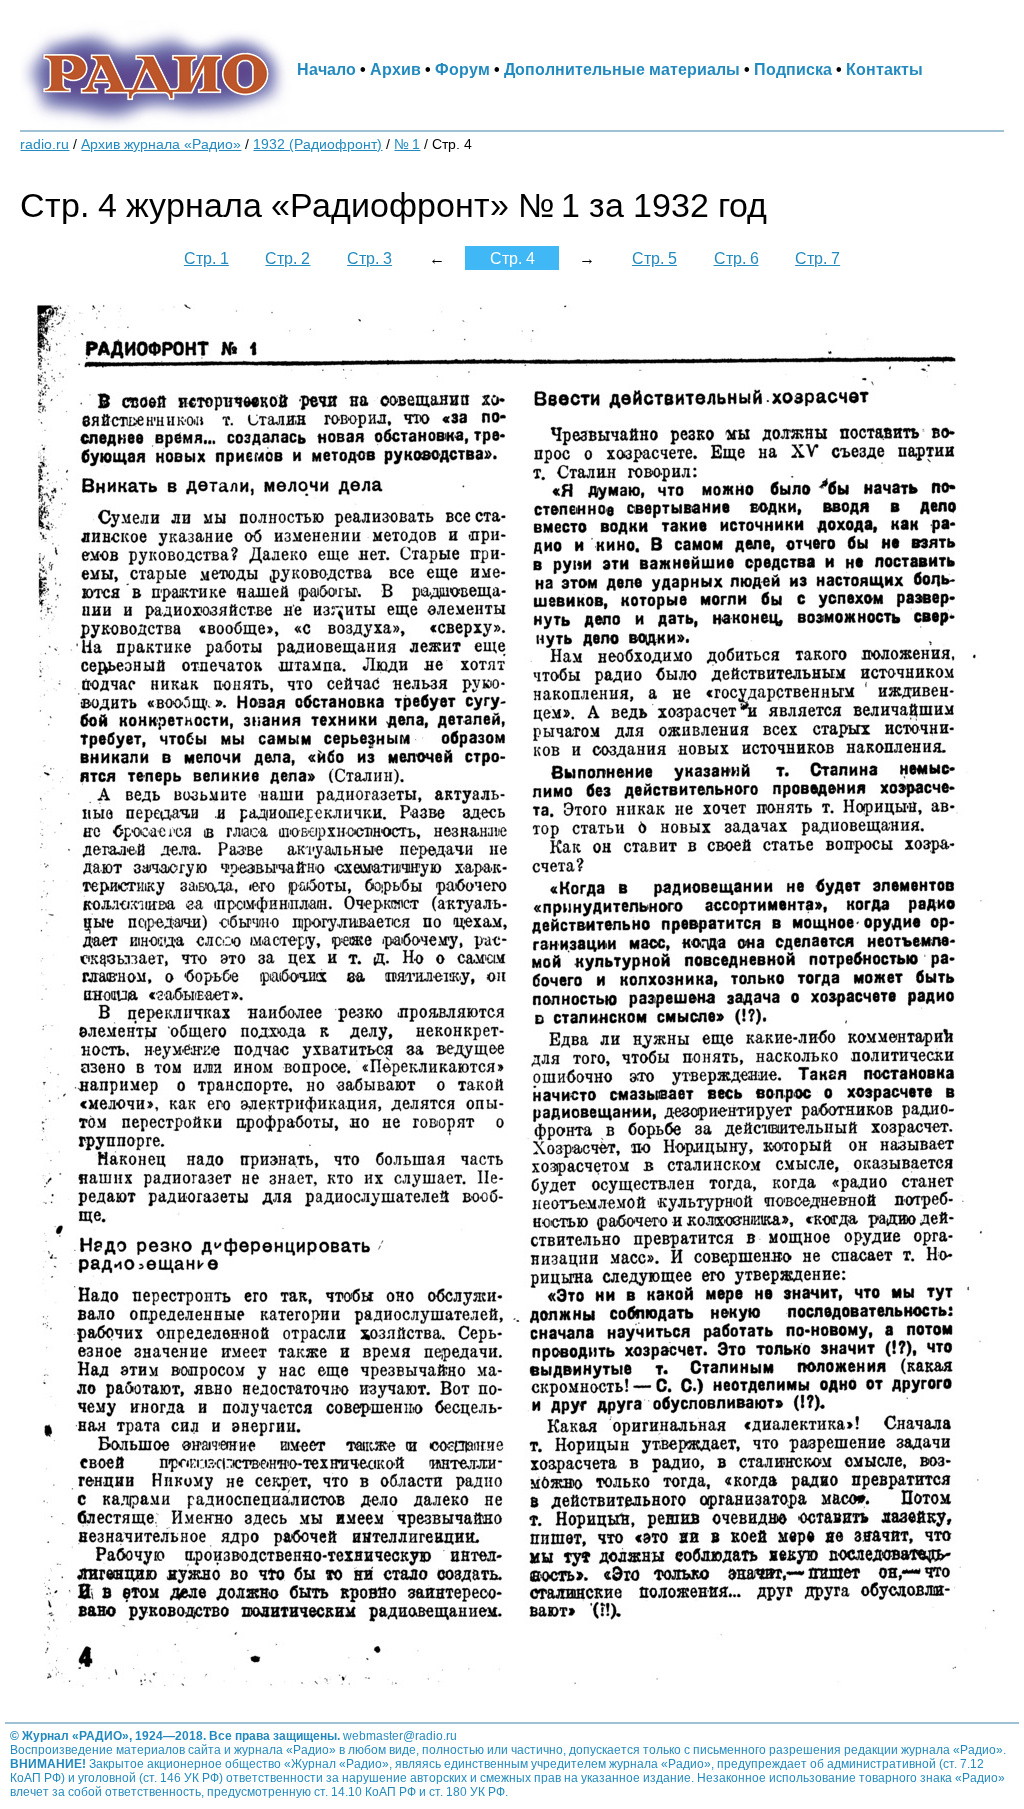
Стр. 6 (736, 258)
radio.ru (44, 144)
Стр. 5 (654, 258)
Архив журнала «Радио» (161, 144)
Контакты (884, 69)
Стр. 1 (206, 258)
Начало (326, 69)
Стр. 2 (287, 258)
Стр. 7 (817, 258)
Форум (462, 69)
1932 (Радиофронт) (317, 144)
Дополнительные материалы (622, 69)
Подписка (793, 69)
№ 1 (407, 144)
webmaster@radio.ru (400, 1736)
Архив (395, 69)
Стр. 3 (369, 258)
